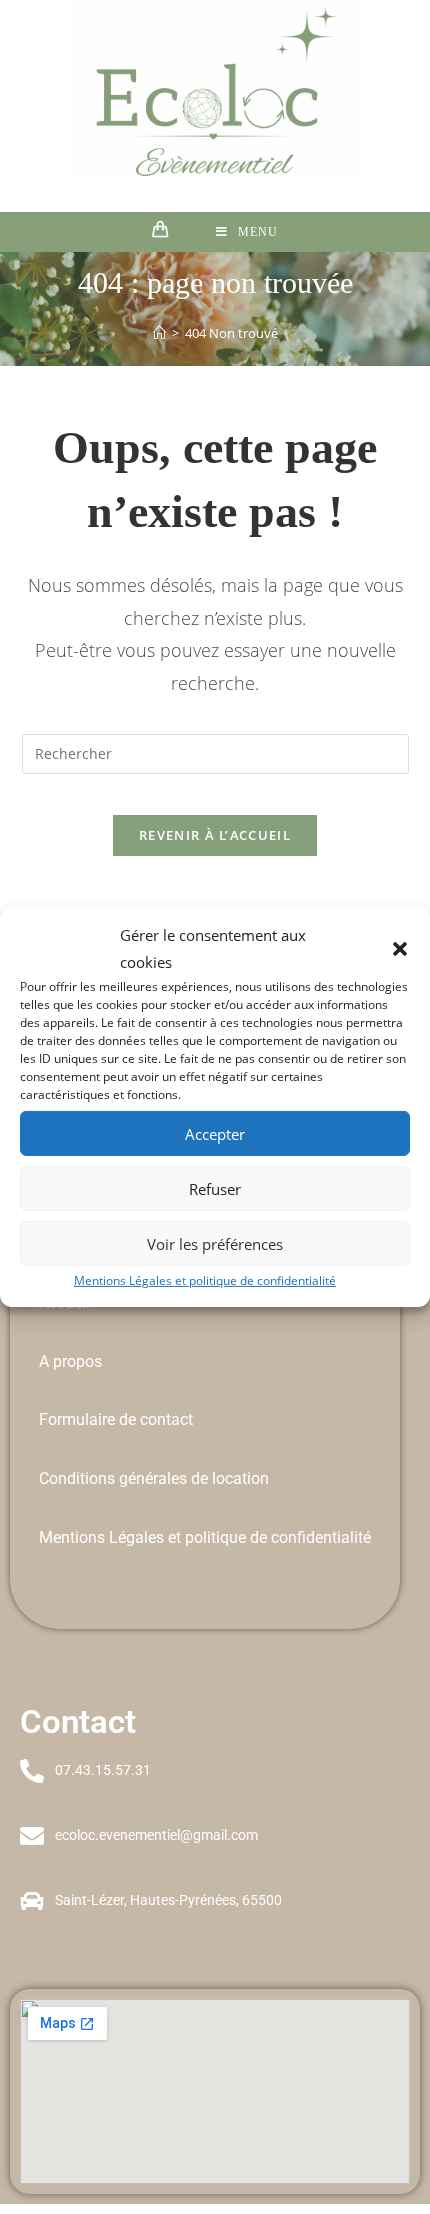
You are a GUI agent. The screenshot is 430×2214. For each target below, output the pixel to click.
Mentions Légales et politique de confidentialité (205, 1280)
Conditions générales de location (154, 1478)
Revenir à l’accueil (215, 835)
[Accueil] (159, 333)
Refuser (215, 1188)
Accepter (215, 1133)
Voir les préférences (215, 1243)
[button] (400, 949)
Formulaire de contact (116, 1419)
